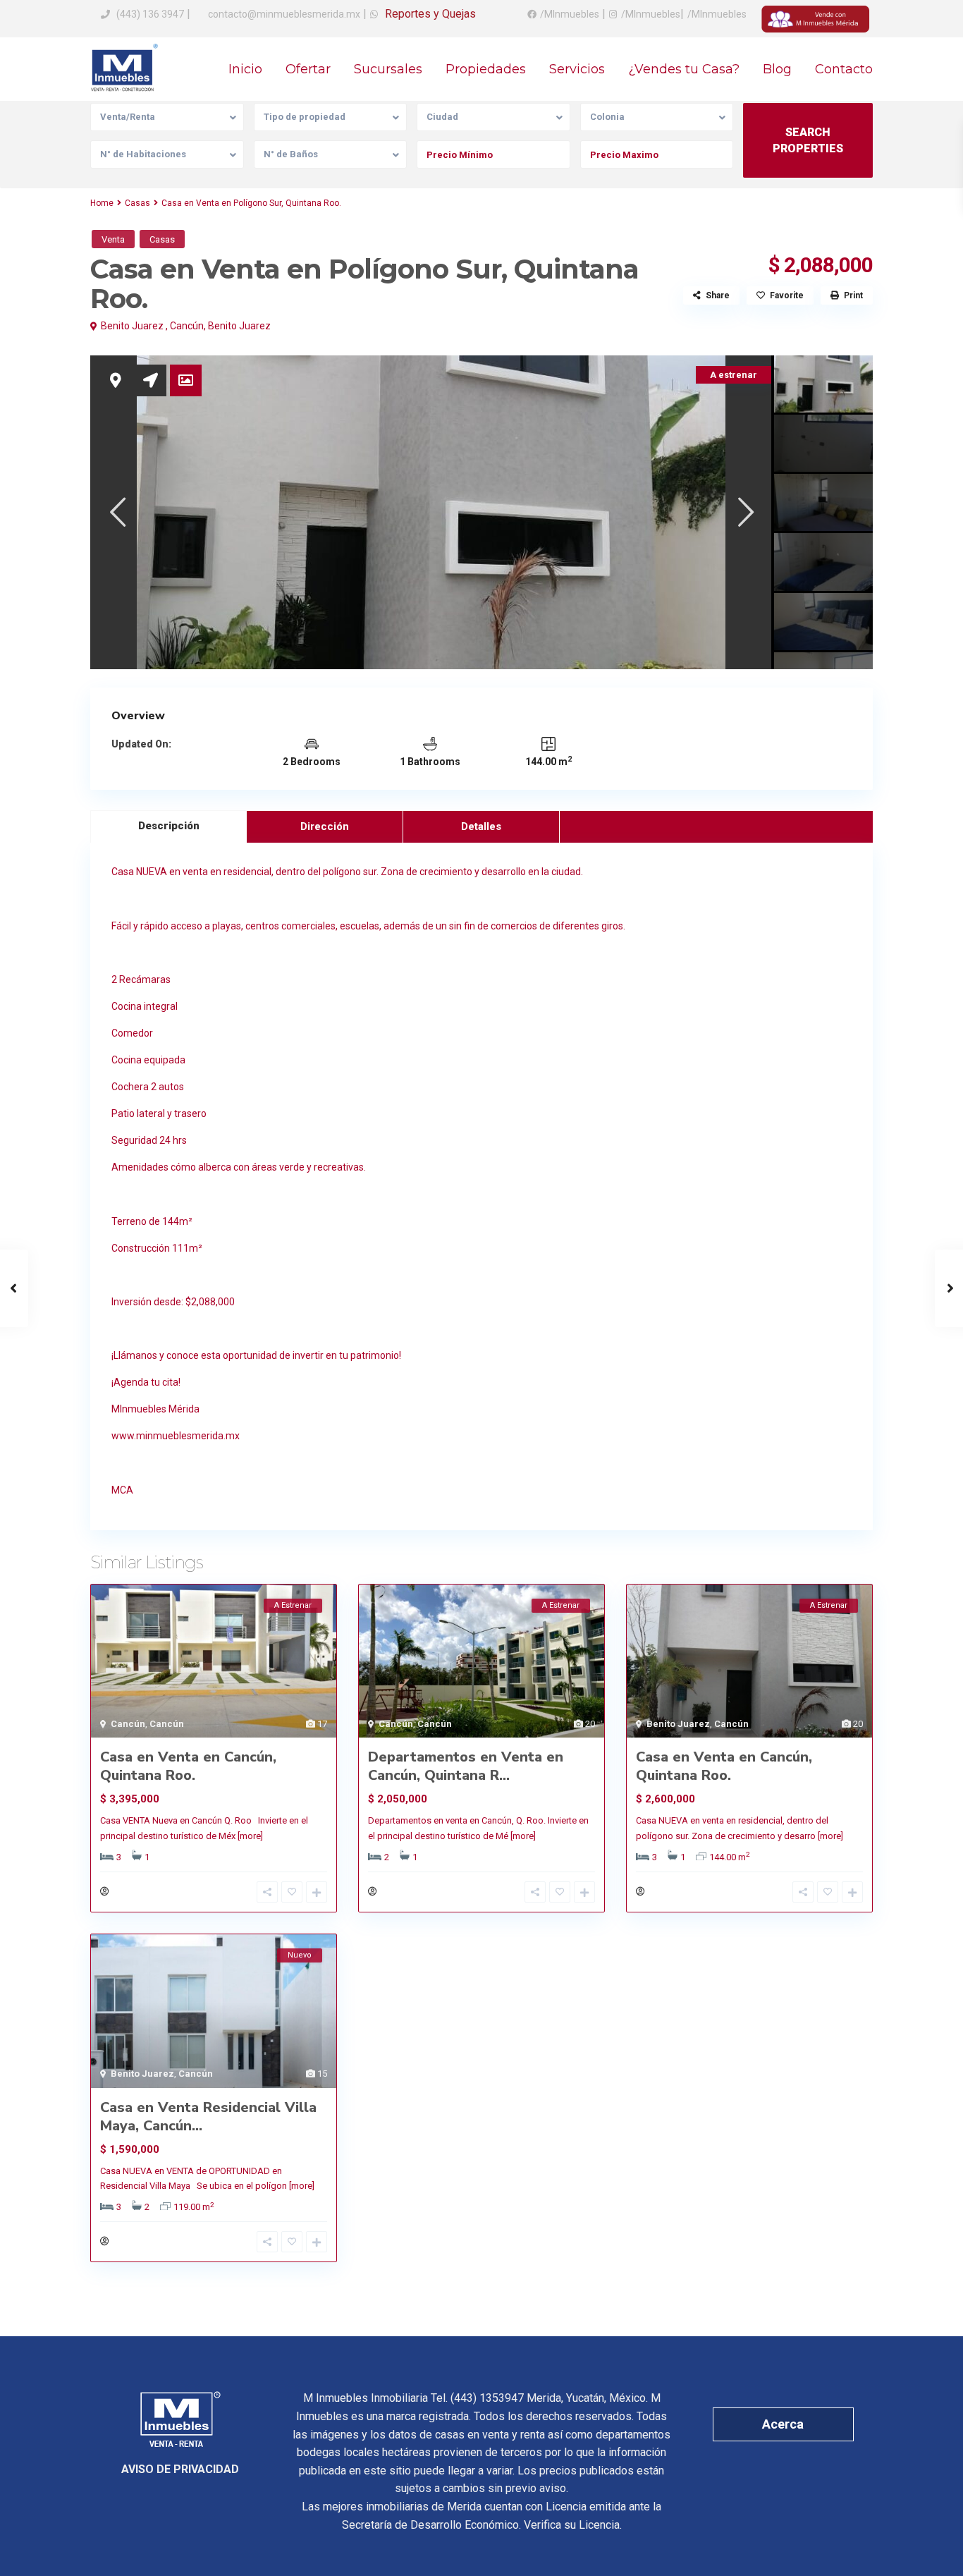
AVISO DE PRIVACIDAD (180, 2469)
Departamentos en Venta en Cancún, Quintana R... (466, 1766)
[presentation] (117, 512)
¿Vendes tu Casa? (684, 69)
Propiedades (486, 69)
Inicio (245, 69)
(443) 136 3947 (150, 14)
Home (102, 203)
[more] (250, 1836)
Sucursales (388, 69)
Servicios (577, 69)
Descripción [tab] (169, 826)
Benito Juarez (239, 326)
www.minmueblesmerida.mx (176, 1436)
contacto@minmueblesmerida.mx (283, 14)
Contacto (844, 69)
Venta (113, 239)
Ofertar (308, 69)
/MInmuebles (570, 14)
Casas (137, 203)
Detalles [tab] (481, 826)
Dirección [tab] (325, 826)
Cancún (187, 326)
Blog (777, 69)
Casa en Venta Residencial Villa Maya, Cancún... (208, 2117)
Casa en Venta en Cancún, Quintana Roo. (188, 1766)
